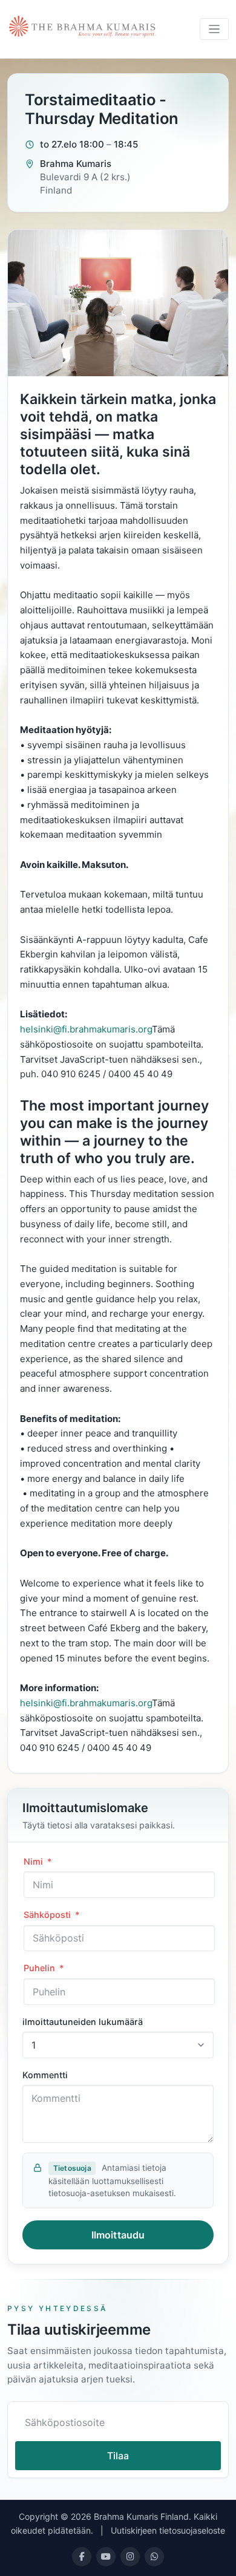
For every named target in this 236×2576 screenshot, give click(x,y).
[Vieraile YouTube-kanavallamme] (106, 2557)
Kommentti (45, 2075)
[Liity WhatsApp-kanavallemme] (154, 2557)
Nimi (38, 1861)
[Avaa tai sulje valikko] (215, 29)
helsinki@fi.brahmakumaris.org (86, 1029)
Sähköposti (51, 1915)
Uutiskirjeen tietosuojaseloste (168, 2530)
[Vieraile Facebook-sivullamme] (82, 2557)
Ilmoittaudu (118, 2235)
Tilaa (118, 2456)
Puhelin (44, 1968)
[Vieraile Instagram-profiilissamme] (130, 2557)
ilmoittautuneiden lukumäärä (83, 2022)
